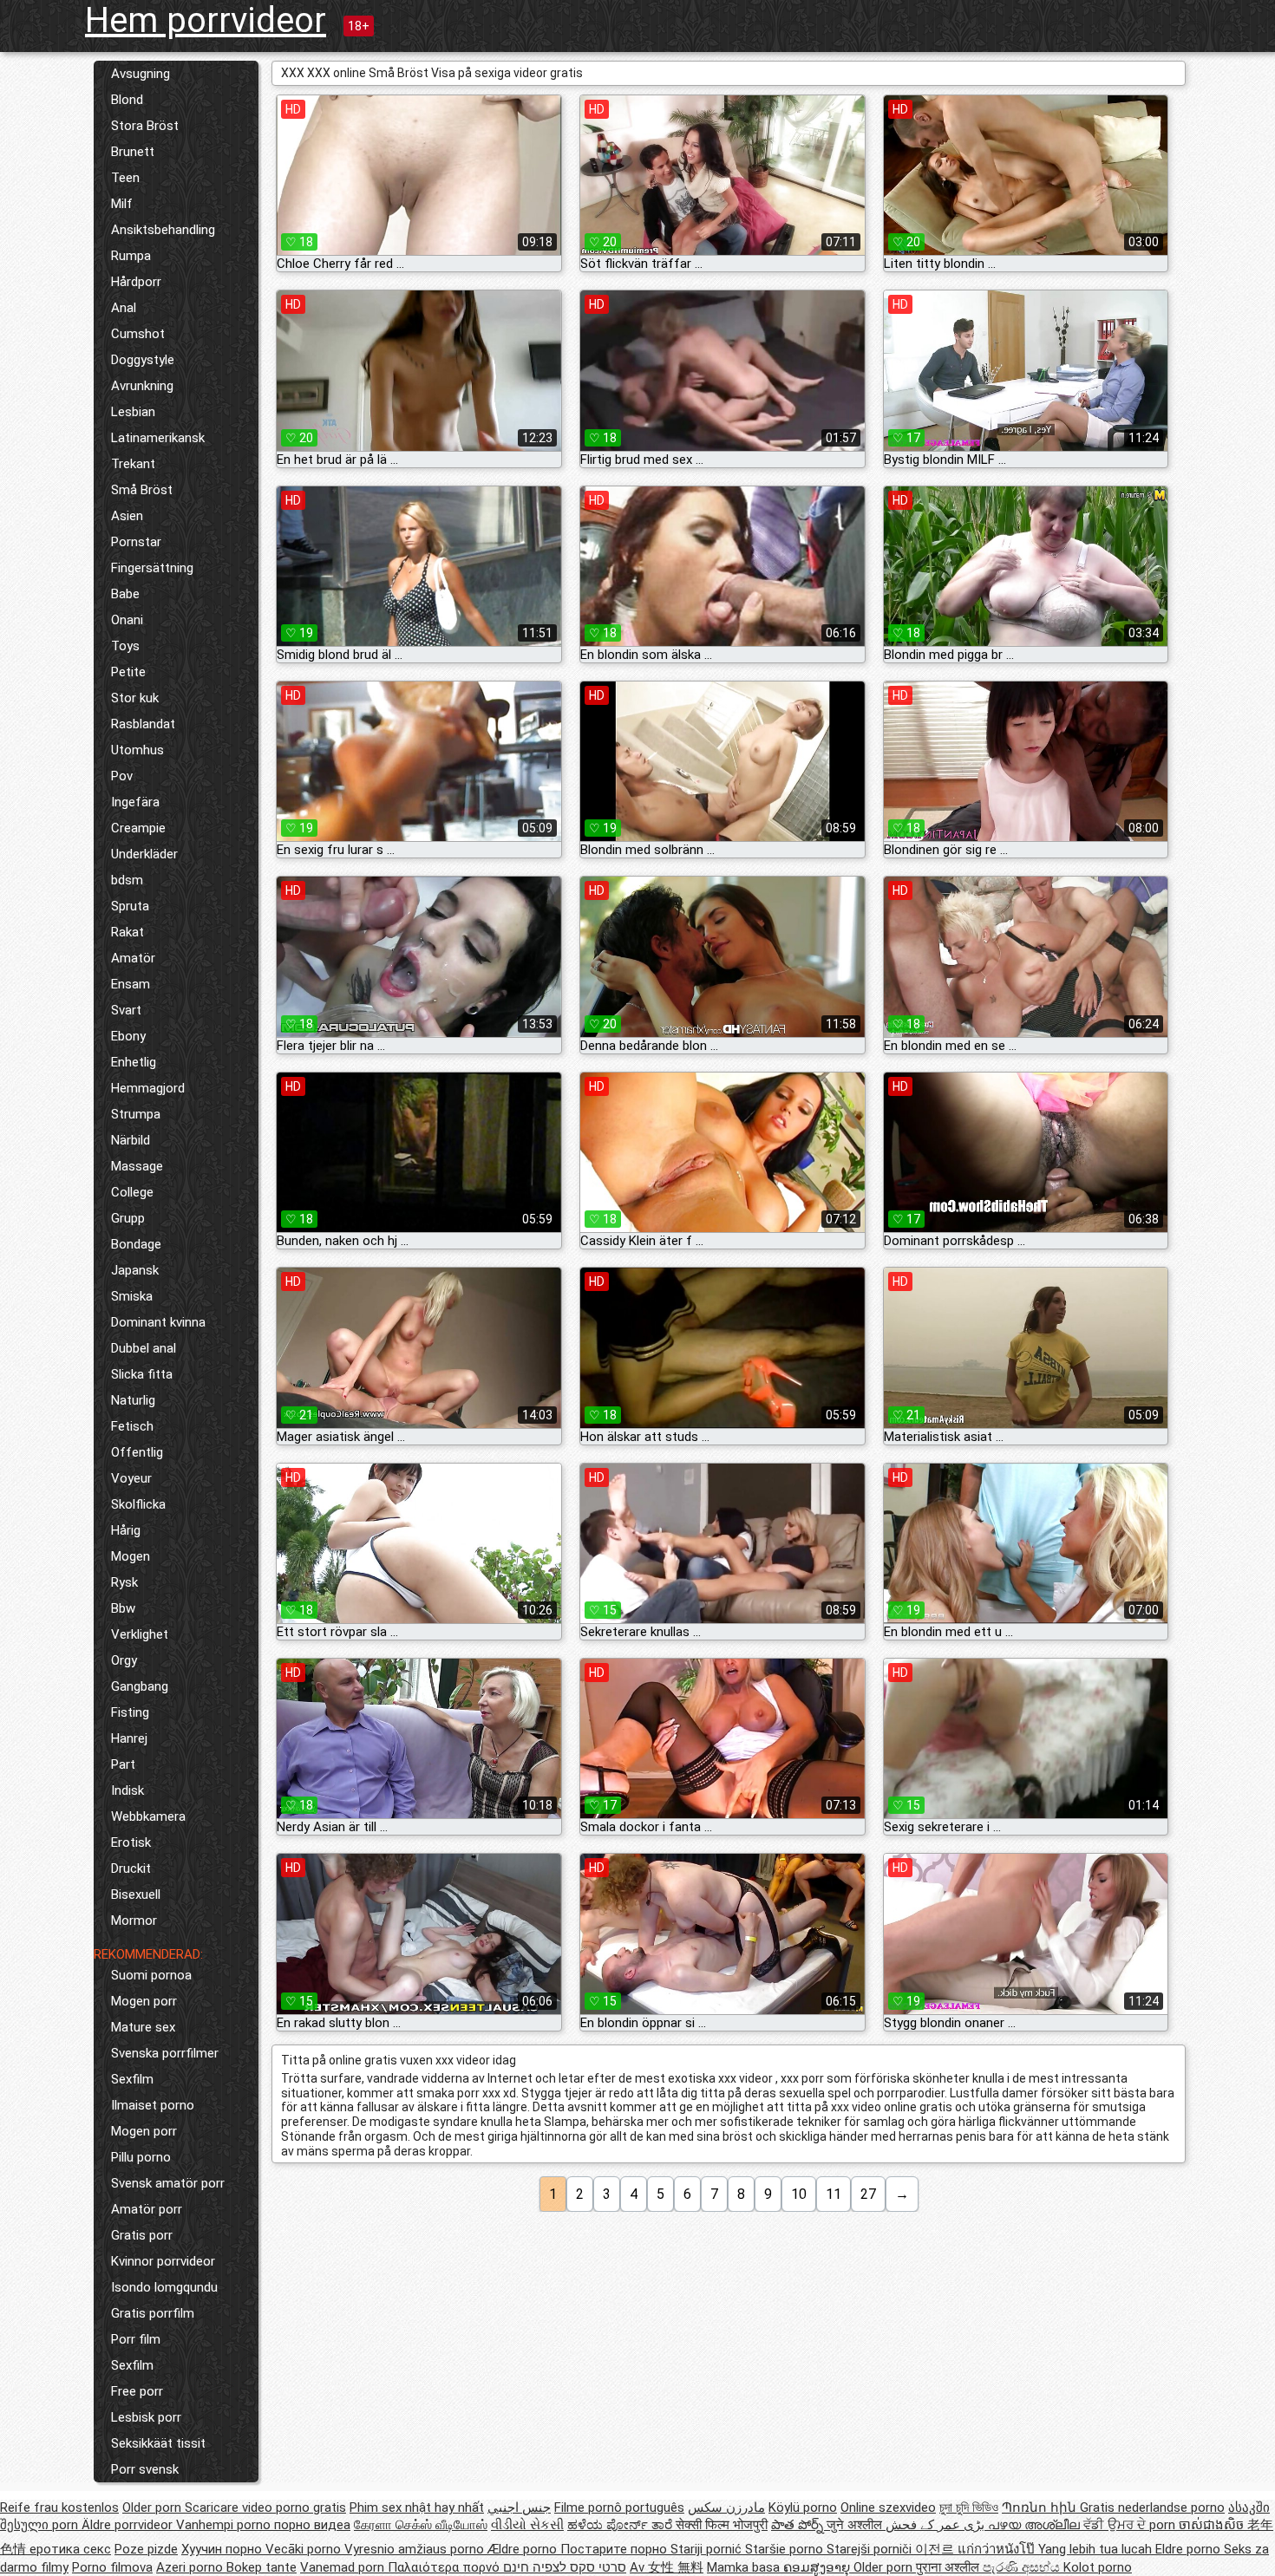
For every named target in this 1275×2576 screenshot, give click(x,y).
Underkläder (144, 854)
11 (834, 2194)
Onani (127, 620)
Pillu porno (141, 2157)
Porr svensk (145, 2469)
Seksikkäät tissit (158, 2443)
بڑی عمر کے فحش (937, 2525)
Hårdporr (136, 282)
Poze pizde (146, 2549)
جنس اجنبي (519, 2508)
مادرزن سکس (726, 2508)
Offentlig (137, 1452)
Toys (125, 646)
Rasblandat (143, 724)
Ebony (128, 1036)
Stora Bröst (145, 126)
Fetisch (132, 1426)
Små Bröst (142, 490)
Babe (125, 594)
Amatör (133, 958)
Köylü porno (803, 2508)
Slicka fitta (142, 1374)
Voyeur (131, 1478)
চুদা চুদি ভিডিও (969, 2508)
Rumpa (131, 256)
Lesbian (133, 412)
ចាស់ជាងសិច (1213, 2525)
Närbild (131, 1140)
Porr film (136, 2339)
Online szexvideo (888, 2508)
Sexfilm (132, 2079)
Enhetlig (134, 1062)
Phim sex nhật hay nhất (417, 2508)
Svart (126, 1010)
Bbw (123, 1608)
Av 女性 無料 (667, 2567)
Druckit (131, 1868)
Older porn (154, 2508)
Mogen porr (144, 2001)
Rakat (127, 932)
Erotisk (131, 1842)
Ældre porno (524, 2549)
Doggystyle (143, 360)
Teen (125, 178)
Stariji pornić (708, 2549)
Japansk (135, 1270)
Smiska (132, 1296)
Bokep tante (262, 2567)
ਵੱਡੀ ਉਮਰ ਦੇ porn (1131, 2525)
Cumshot (138, 334)
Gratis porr (142, 2235)
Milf (122, 204)
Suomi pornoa (151, 1975)
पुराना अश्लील (949, 2567)
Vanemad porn (344, 2567)
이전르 (936, 2549)
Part (123, 1764)
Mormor (134, 1921)
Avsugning (141, 74)
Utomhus (137, 750)
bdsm (127, 880)
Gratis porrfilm (153, 2313)
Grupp (128, 1218)
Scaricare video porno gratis (265, 2508)
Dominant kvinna (158, 1322)
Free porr (137, 2391)
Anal (124, 308)
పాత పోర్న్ (799, 2525)
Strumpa (136, 1114)
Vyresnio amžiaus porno (416, 2549)
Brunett (133, 152)
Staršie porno (786, 2549)
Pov (122, 776)
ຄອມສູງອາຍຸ (818, 2567)
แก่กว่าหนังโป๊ (998, 2549)
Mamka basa (745, 2567)
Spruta (130, 906)
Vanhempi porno (225, 2525)
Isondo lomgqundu (164, 2287)
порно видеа (312, 2525)
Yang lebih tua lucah (1097, 2549)
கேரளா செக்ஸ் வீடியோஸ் (421, 2525)
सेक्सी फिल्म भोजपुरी (722, 2525)
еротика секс (70, 2549)
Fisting (130, 1712)
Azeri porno (191, 2567)
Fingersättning (152, 568)
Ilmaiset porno (153, 2105)
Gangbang (140, 1686)
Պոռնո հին (1041, 2508)
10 (799, 2194)
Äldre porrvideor (129, 2525)
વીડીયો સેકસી (527, 2525)
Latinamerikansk (158, 438)
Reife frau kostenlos (59, 2508)
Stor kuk (135, 698)
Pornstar (136, 542)
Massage (137, 1166)
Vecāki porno (305, 2549)
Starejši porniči (871, 2549)
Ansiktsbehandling (163, 230)
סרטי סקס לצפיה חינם (565, 2567)
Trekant (133, 464)
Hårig (126, 1530)
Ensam (131, 984)
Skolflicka (138, 1504)
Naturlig (133, 1400)
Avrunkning (142, 386)
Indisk (127, 1790)
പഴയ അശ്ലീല (1036, 2525)
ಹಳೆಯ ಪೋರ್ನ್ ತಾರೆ (621, 2525)
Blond (127, 100)
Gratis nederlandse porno (1152, 2508)
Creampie (138, 828)
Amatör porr (147, 2209)
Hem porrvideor (206, 20)
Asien (127, 516)
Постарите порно (615, 2549)
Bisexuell (136, 1895)
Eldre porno (1190, 2549)
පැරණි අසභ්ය (1023, 2567)
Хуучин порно (223, 2549)
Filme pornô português (619, 2508)
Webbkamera (148, 1816)
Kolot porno (1098, 2567)
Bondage (136, 1244)
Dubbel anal (144, 1348)
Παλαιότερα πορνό (445, 2567)
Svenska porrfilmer (165, 2053)
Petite (128, 672)
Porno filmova (112, 2567)
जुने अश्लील (856, 2525)
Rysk (124, 1582)
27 (868, 2194)
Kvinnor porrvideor (163, 2261)
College (132, 1192)
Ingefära (135, 802)
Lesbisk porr (146, 2417)
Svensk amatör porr (168, 2183)
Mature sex (143, 2027)
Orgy (124, 1660)
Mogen (131, 1556)
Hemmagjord (148, 1088)
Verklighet (140, 1634)
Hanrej (129, 1738)
